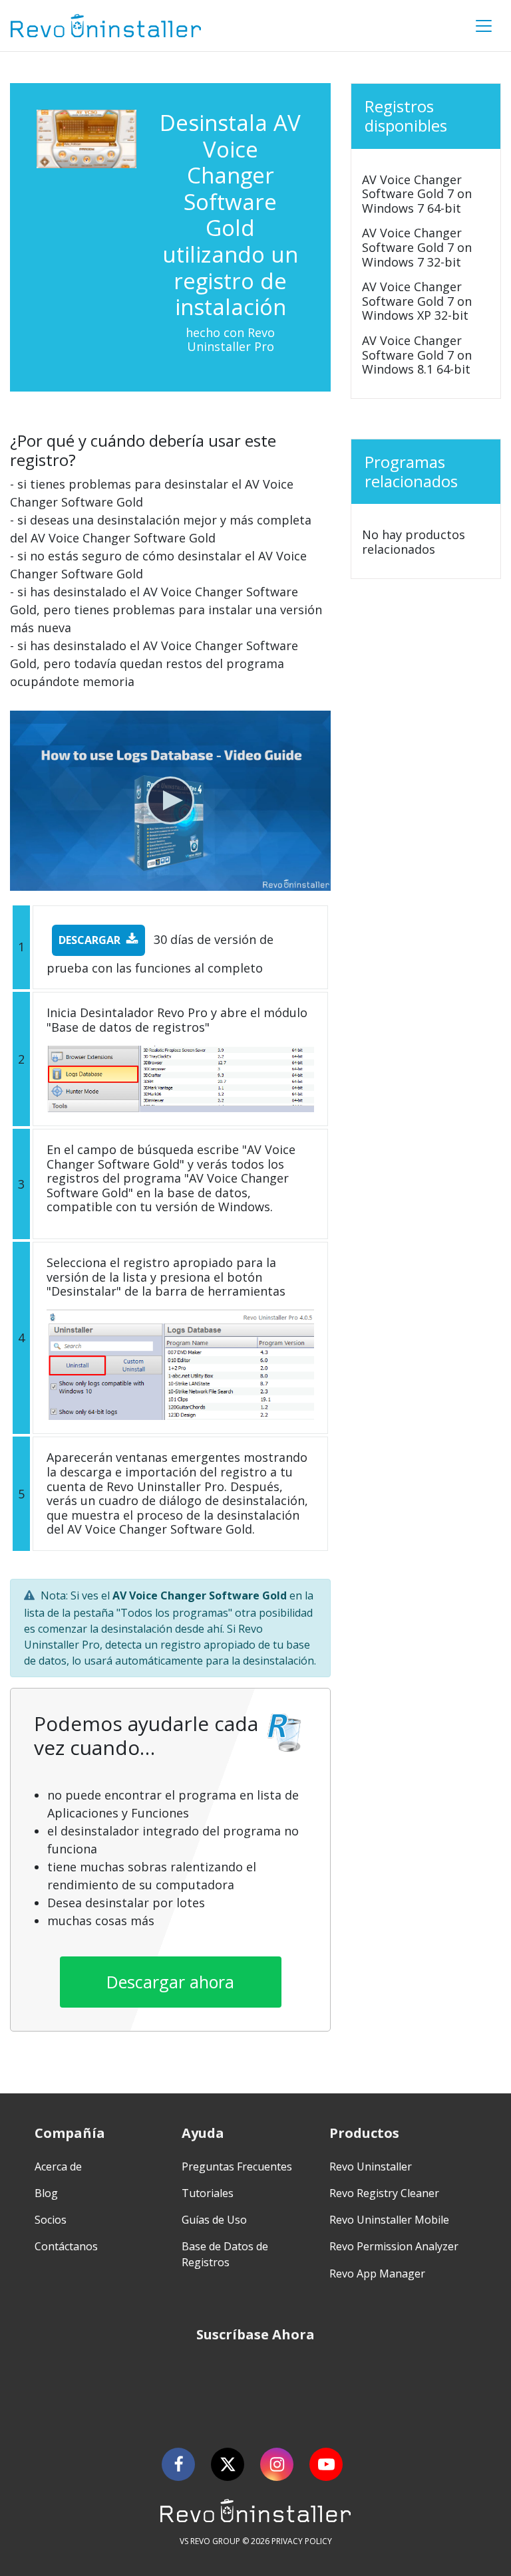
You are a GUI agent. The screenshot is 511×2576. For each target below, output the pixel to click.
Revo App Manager (377, 2274)
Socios (51, 2220)
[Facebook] (178, 2464)
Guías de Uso (214, 2220)
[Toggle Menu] (484, 26)
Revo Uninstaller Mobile (389, 2220)
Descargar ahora (170, 1982)
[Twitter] (228, 2464)
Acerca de (58, 2166)
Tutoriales (208, 2193)
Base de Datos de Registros (225, 2254)
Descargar (89, 940)
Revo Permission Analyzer (394, 2246)
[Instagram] (277, 2464)
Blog (46, 2193)
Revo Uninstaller (371, 2166)
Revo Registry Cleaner (384, 2193)
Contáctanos (66, 2246)
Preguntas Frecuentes (237, 2166)
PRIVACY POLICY (302, 2541)
